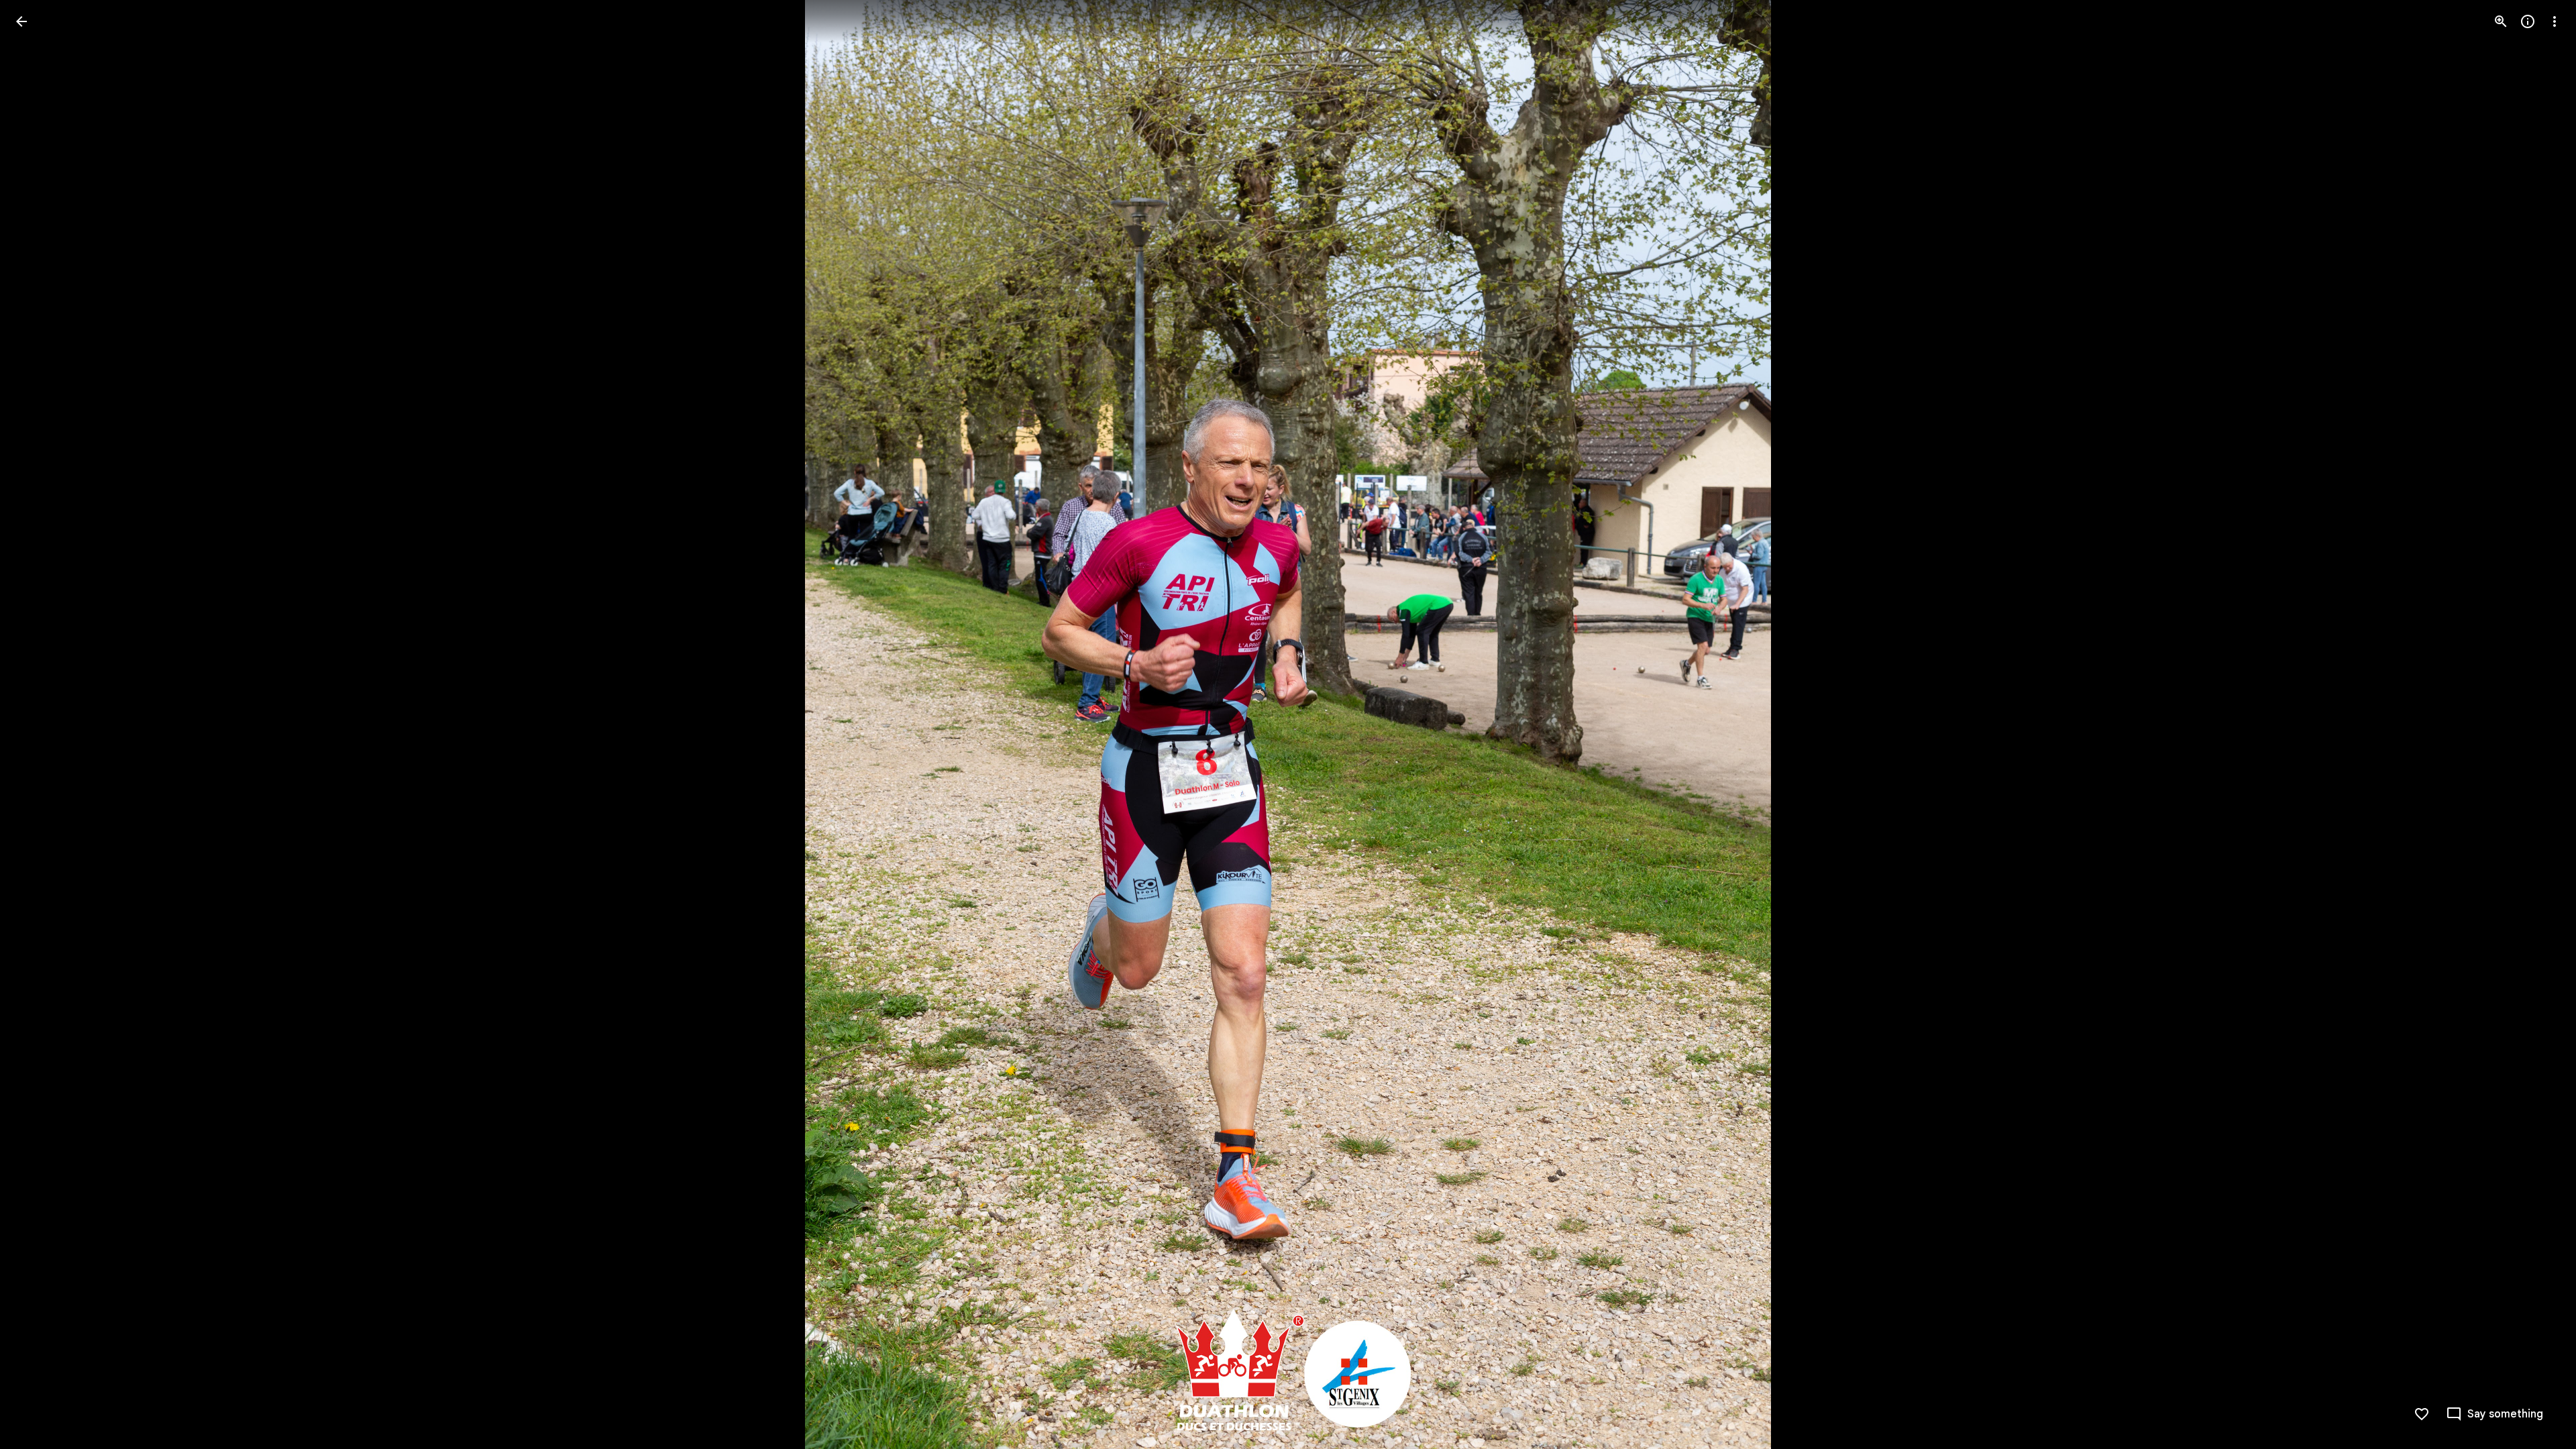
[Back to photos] (21, 21)
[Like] (2422, 1414)
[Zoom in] (2501, 21)
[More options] (2555, 21)
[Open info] (2528, 21)
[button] (38, 724)
